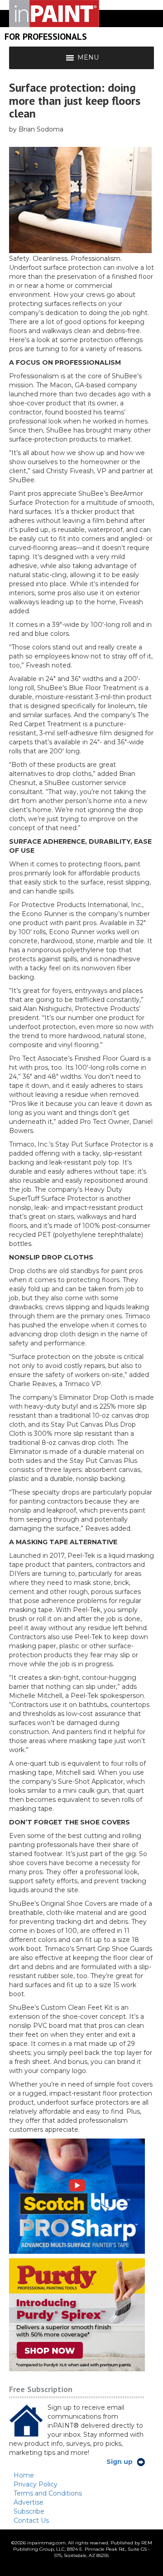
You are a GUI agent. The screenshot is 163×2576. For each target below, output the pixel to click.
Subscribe (29, 2511)
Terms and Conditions (48, 2493)
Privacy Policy (36, 2484)
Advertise (29, 2502)
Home (24, 2475)
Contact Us (31, 2520)
